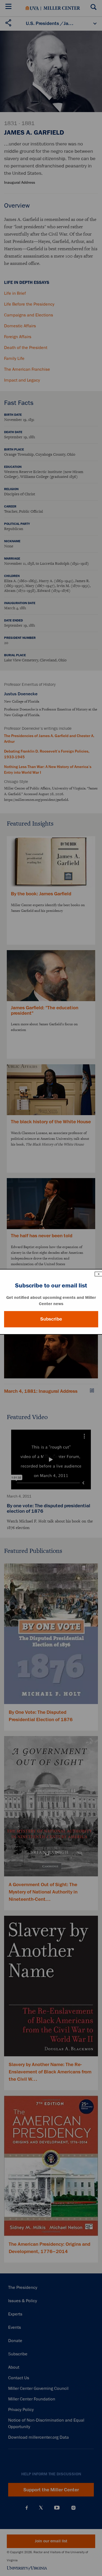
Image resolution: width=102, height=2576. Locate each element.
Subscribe (51, 1319)
